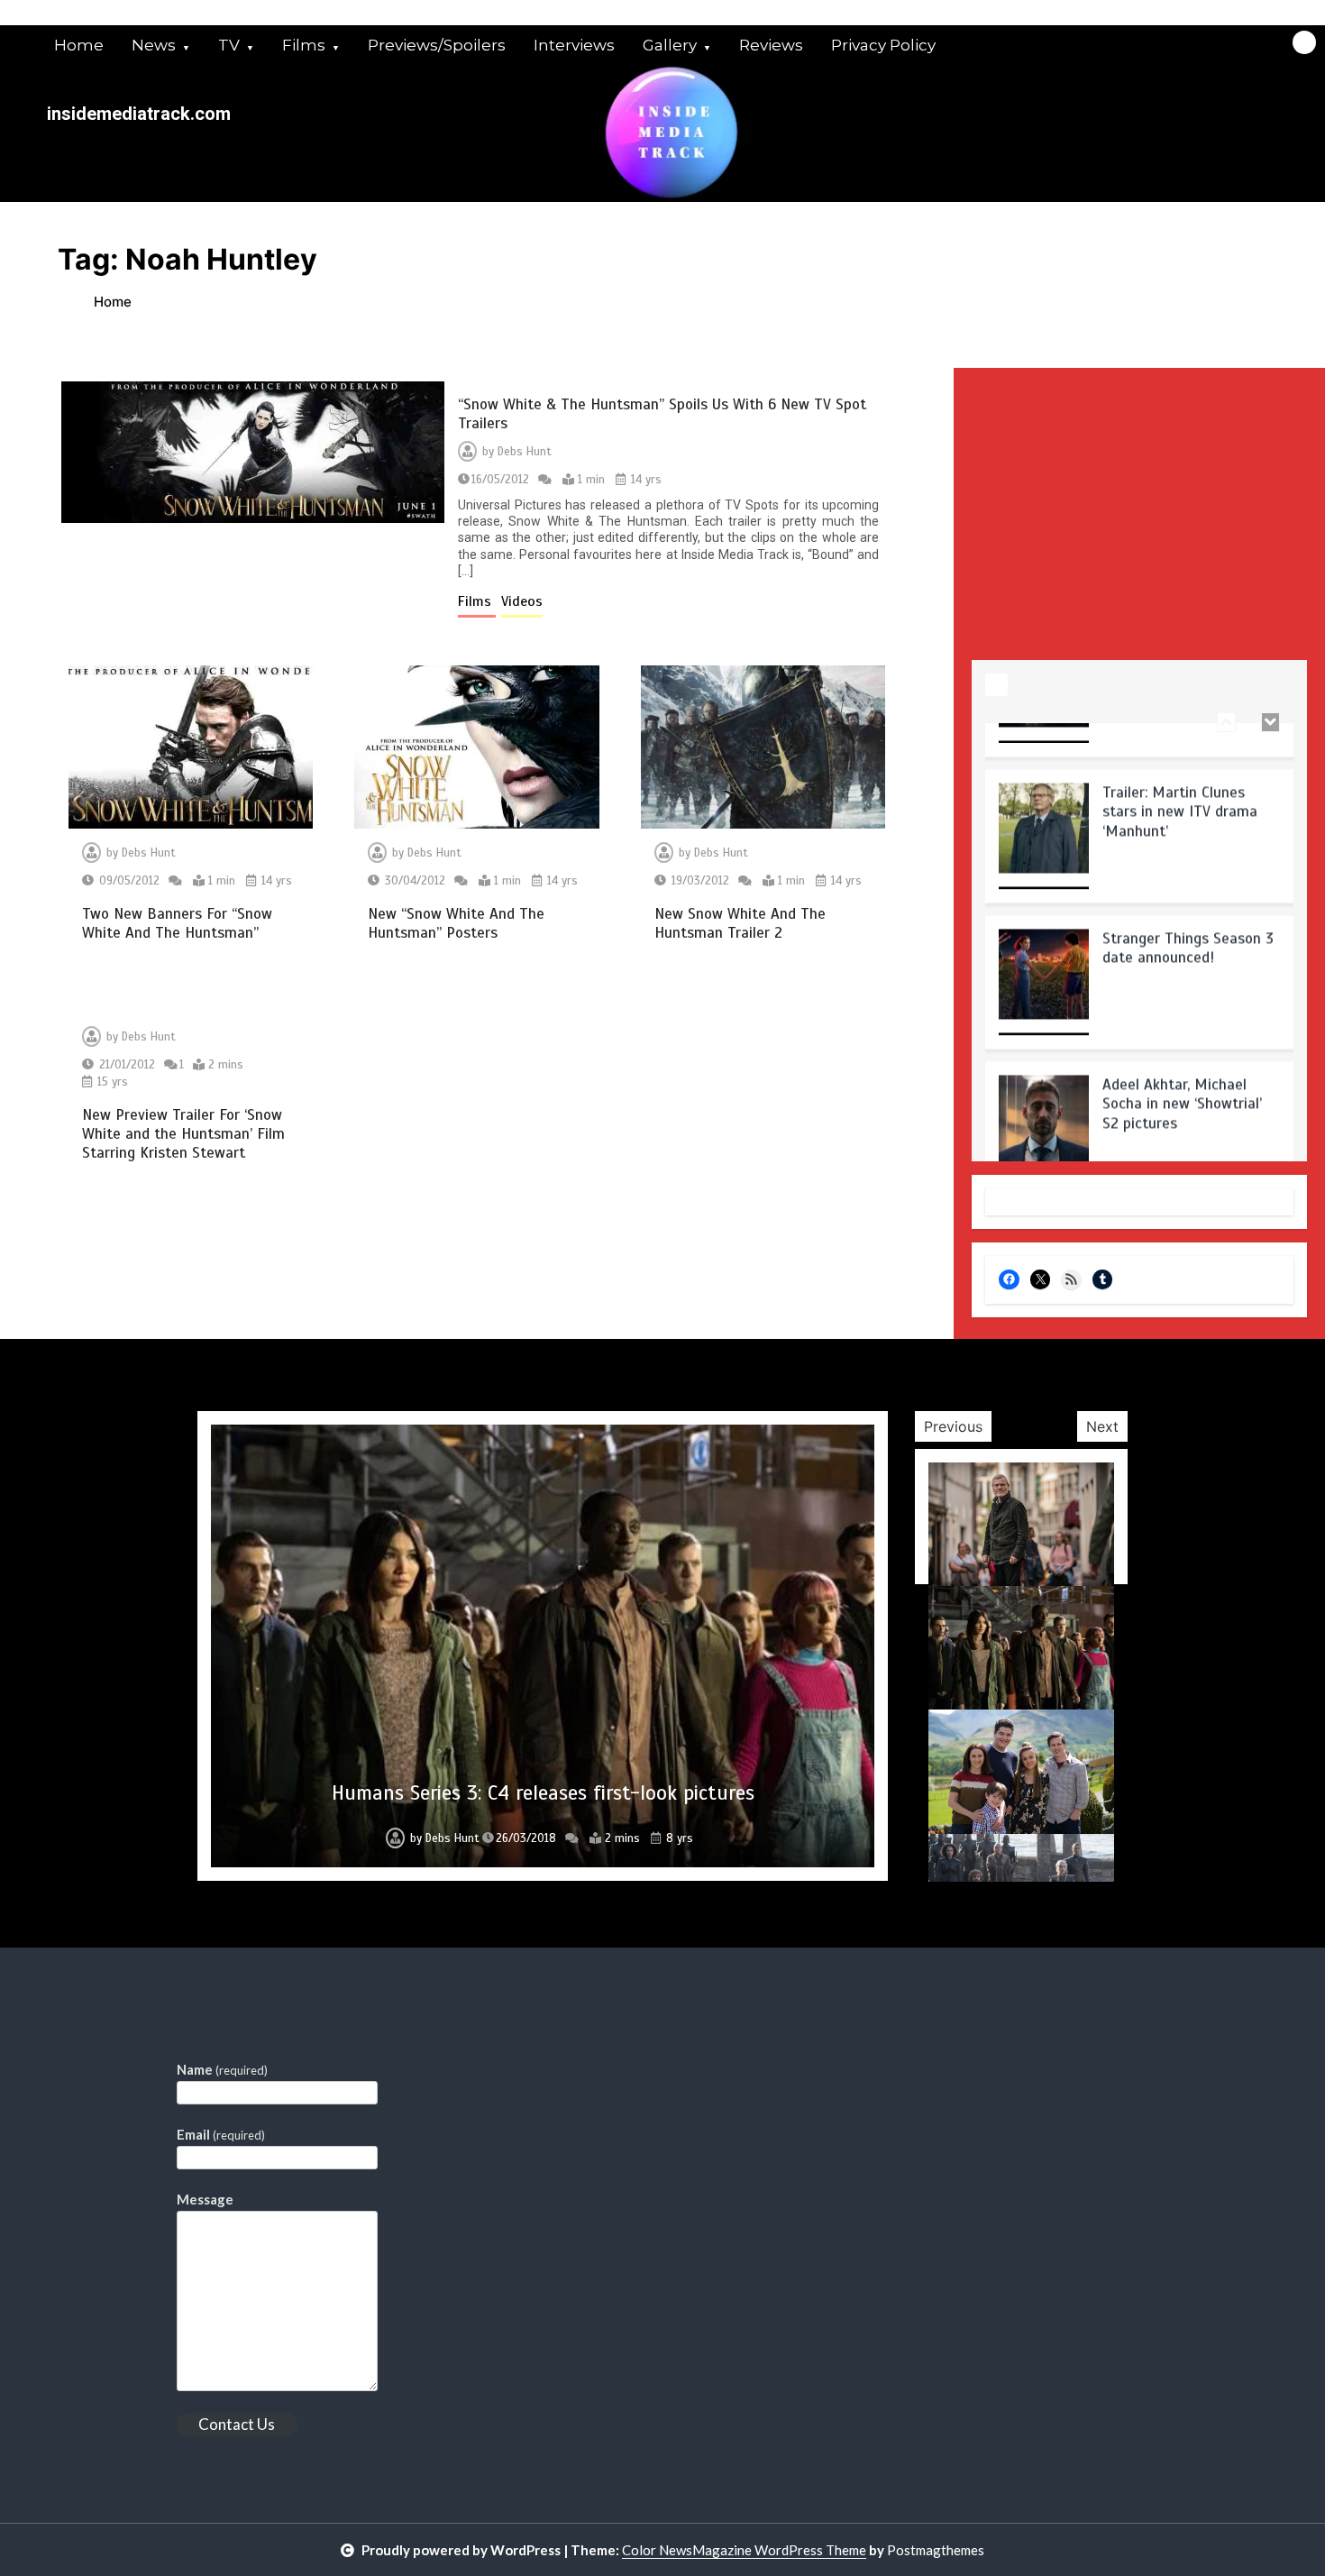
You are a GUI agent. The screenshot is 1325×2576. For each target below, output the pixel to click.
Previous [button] (953, 1426)
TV (229, 45)
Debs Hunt (525, 452)
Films (304, 45)
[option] (1139, 796)
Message (205, 2199)
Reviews (771, 45)
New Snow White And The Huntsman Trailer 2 (740, 923)
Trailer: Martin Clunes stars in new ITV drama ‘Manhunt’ (1180, 765)
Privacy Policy (883, 45)
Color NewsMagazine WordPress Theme (744, 2550)
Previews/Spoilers (437, 45)
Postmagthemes (936, 2550)
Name (222, 2069)
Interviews (574, 45)
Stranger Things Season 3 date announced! (1188, 902)
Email (221, 2134)
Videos (522, 601)
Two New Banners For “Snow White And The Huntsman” (177, 923)
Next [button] (1102, 1426)
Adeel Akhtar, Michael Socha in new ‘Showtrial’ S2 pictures (1182, 1058)
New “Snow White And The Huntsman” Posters (456, 923)
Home (79, 45)
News (154, 45)
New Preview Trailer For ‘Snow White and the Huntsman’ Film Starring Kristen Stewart (183, 1134)
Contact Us (237, 2424)
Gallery (670, 45)
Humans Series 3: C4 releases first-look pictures (543, 1793)
